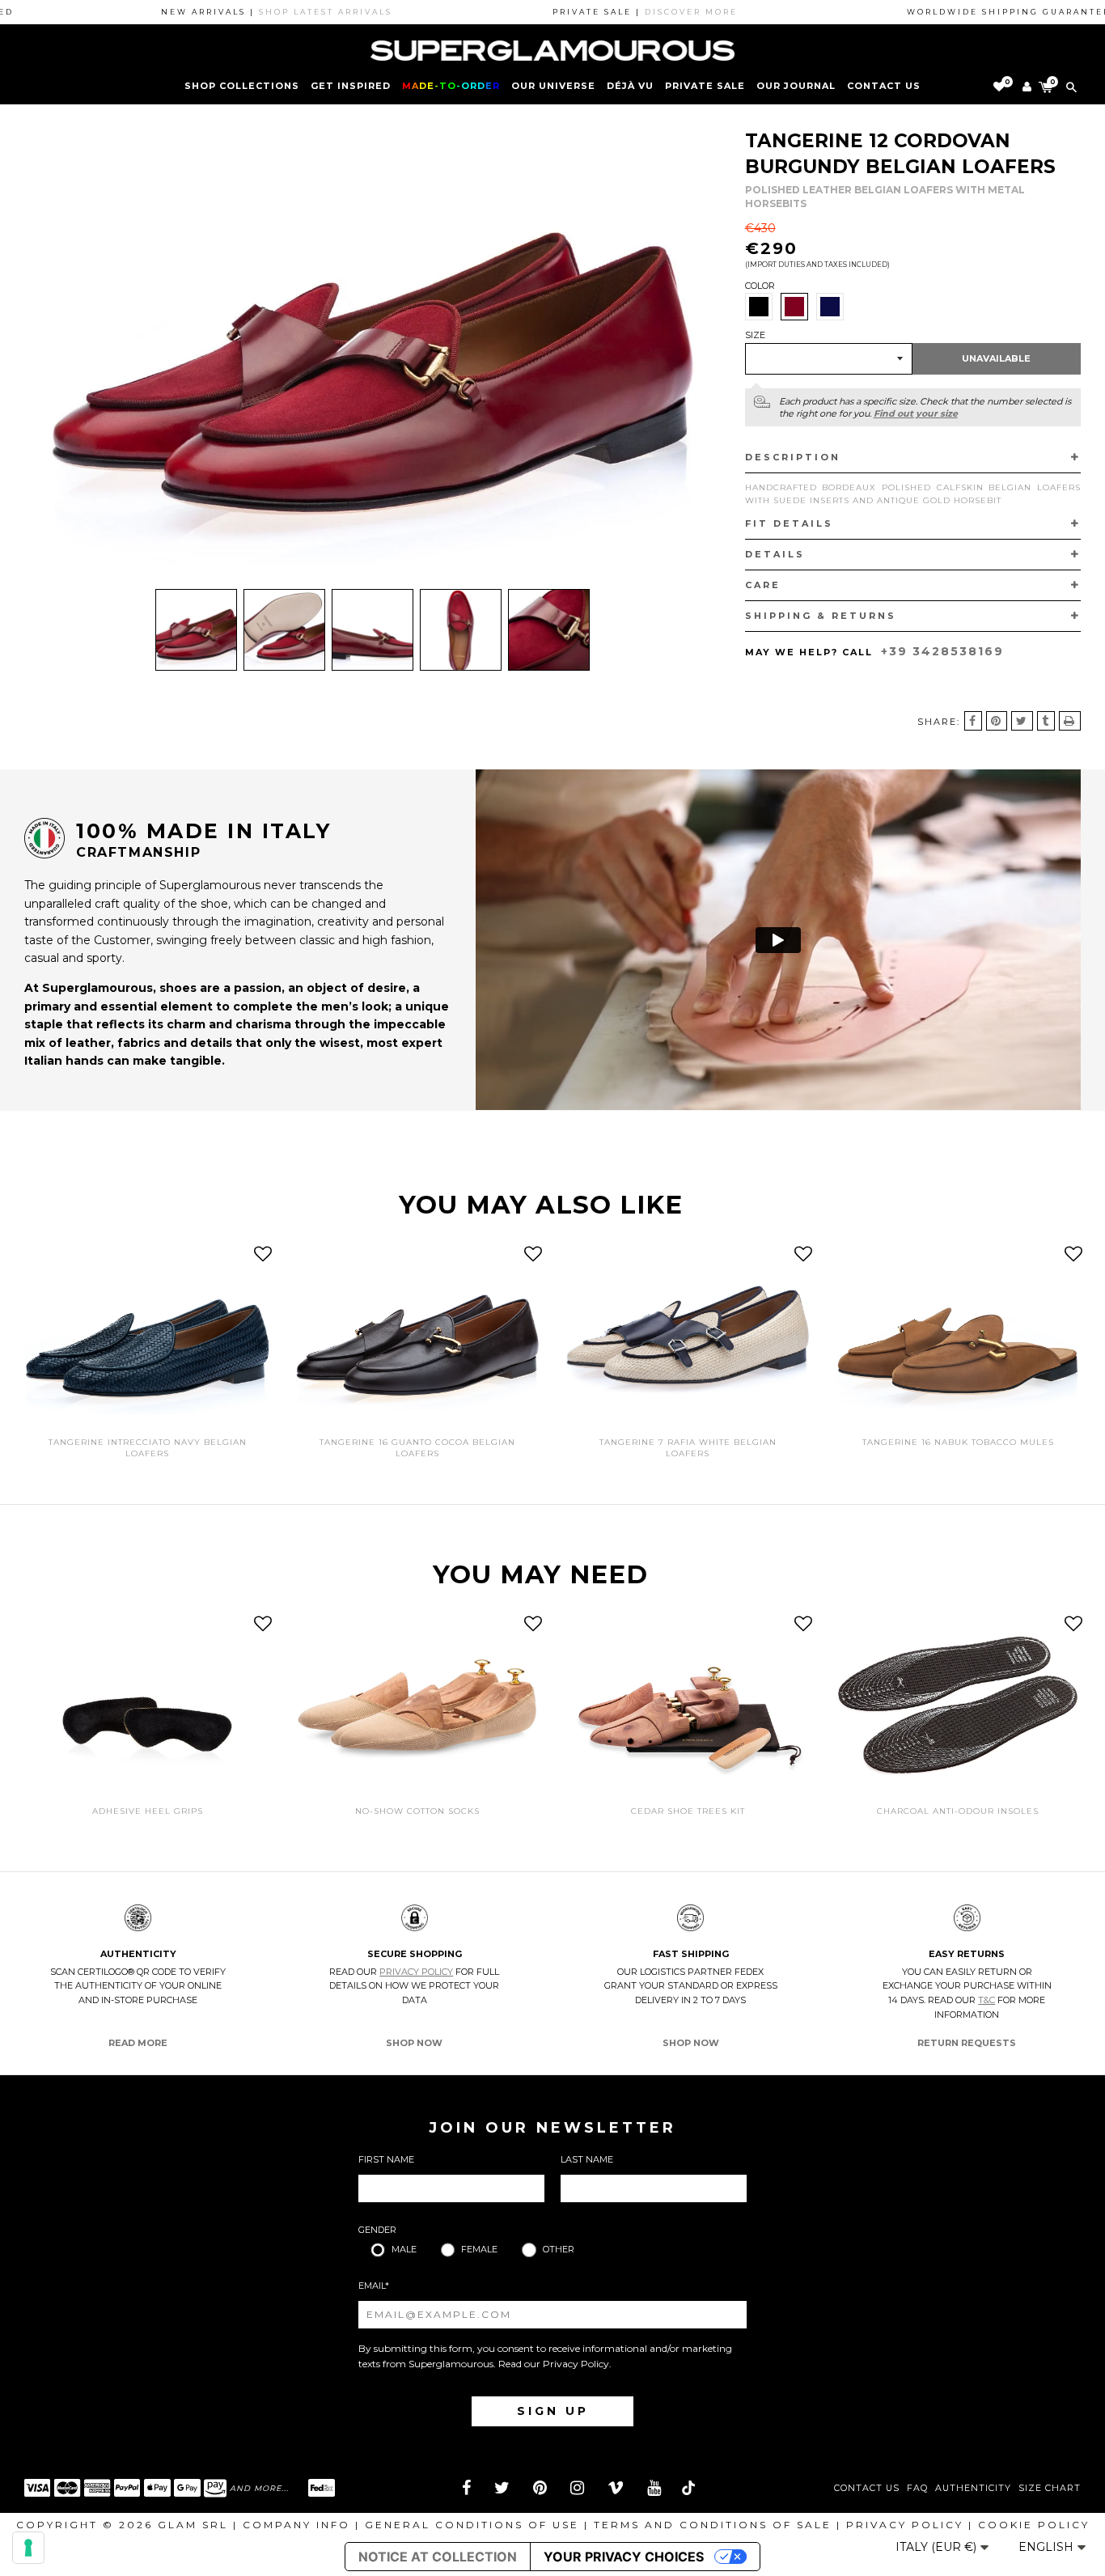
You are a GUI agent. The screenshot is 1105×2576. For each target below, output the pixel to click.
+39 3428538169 (942, 651)
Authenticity (973, 2488)
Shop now (414, 2043)
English (1048, 2547)
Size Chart (1050, 2488)
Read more (138, 2043)
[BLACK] (759, 307)
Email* (374, 2286)
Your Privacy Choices (624, 2557)
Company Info (296, 2525)
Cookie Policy (1034, 2525)
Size (755, 335)
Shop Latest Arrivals (266, 12)
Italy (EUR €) (938, 2547)
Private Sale (705, 86)
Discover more (631, 12)
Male (404, 2249)
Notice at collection (438, 2557)
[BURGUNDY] (794, 307)
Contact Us (867, 2488)
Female (479, 2249)
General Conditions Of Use (472, 2525)
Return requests (967, 2043)
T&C (986, 2000)
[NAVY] (830, 307)
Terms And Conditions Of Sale (713, 2525)
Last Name (587, 2159)
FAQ (917, 2488)
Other (559, 2249)
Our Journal (796, 86)
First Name (386, 2159)
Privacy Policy (416, 1972)
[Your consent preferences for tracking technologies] (28, 2548)
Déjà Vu (630, 86)
